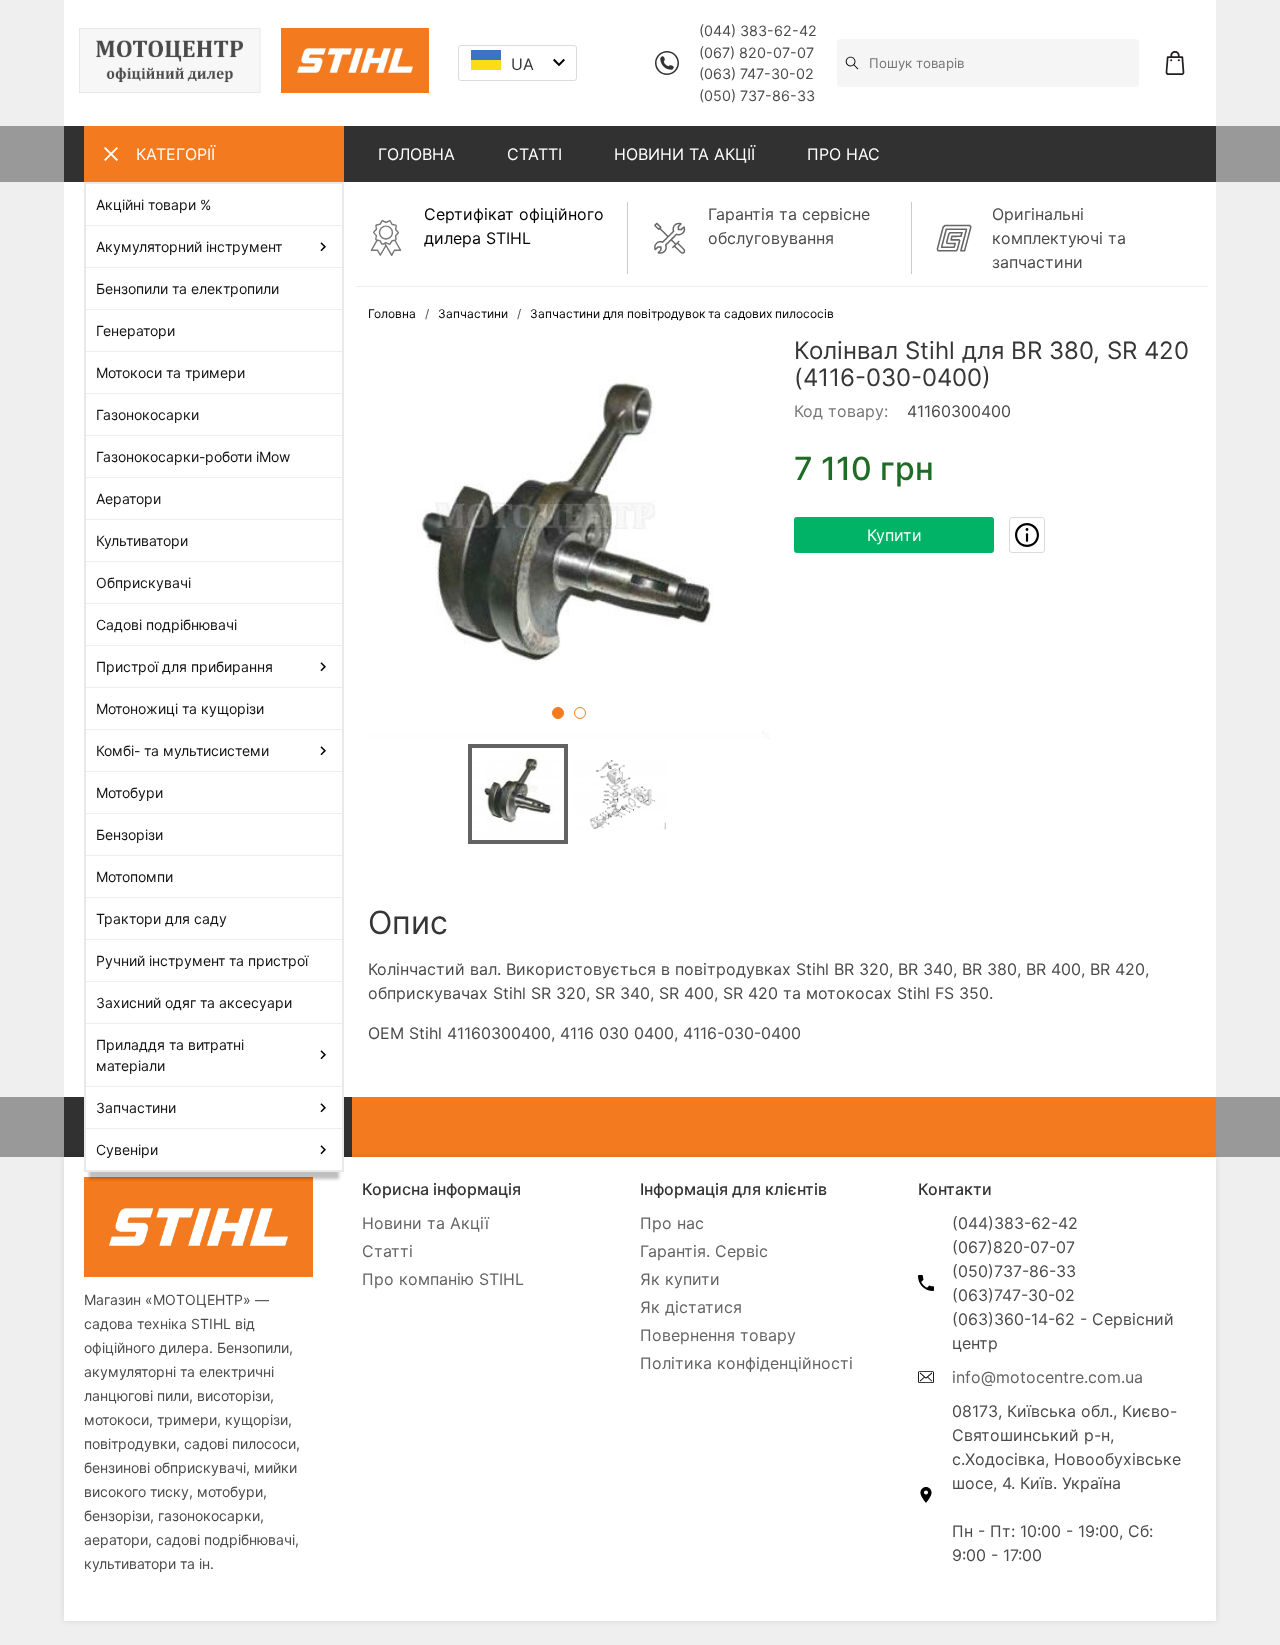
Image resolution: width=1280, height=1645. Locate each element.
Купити (894, 535)
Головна (392, 313)
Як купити (680, 1279)
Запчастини (473, 313)
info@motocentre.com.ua (1047, 1377)
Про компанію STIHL (443, 1279)
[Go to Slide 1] (558, 713)
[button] (569, 538)
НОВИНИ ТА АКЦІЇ (684, 154)
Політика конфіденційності (746, 1363)
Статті (387, 1251)
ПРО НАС (843, 154)
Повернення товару (718, 1335)
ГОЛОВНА (416, 154)
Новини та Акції (425, 1223)
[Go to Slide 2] (580, 713)
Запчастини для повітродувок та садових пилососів (682, 313)
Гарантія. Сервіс (704, 1251)
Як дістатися (691, 1307)
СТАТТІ (534, 154)
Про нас (672, 1223)
